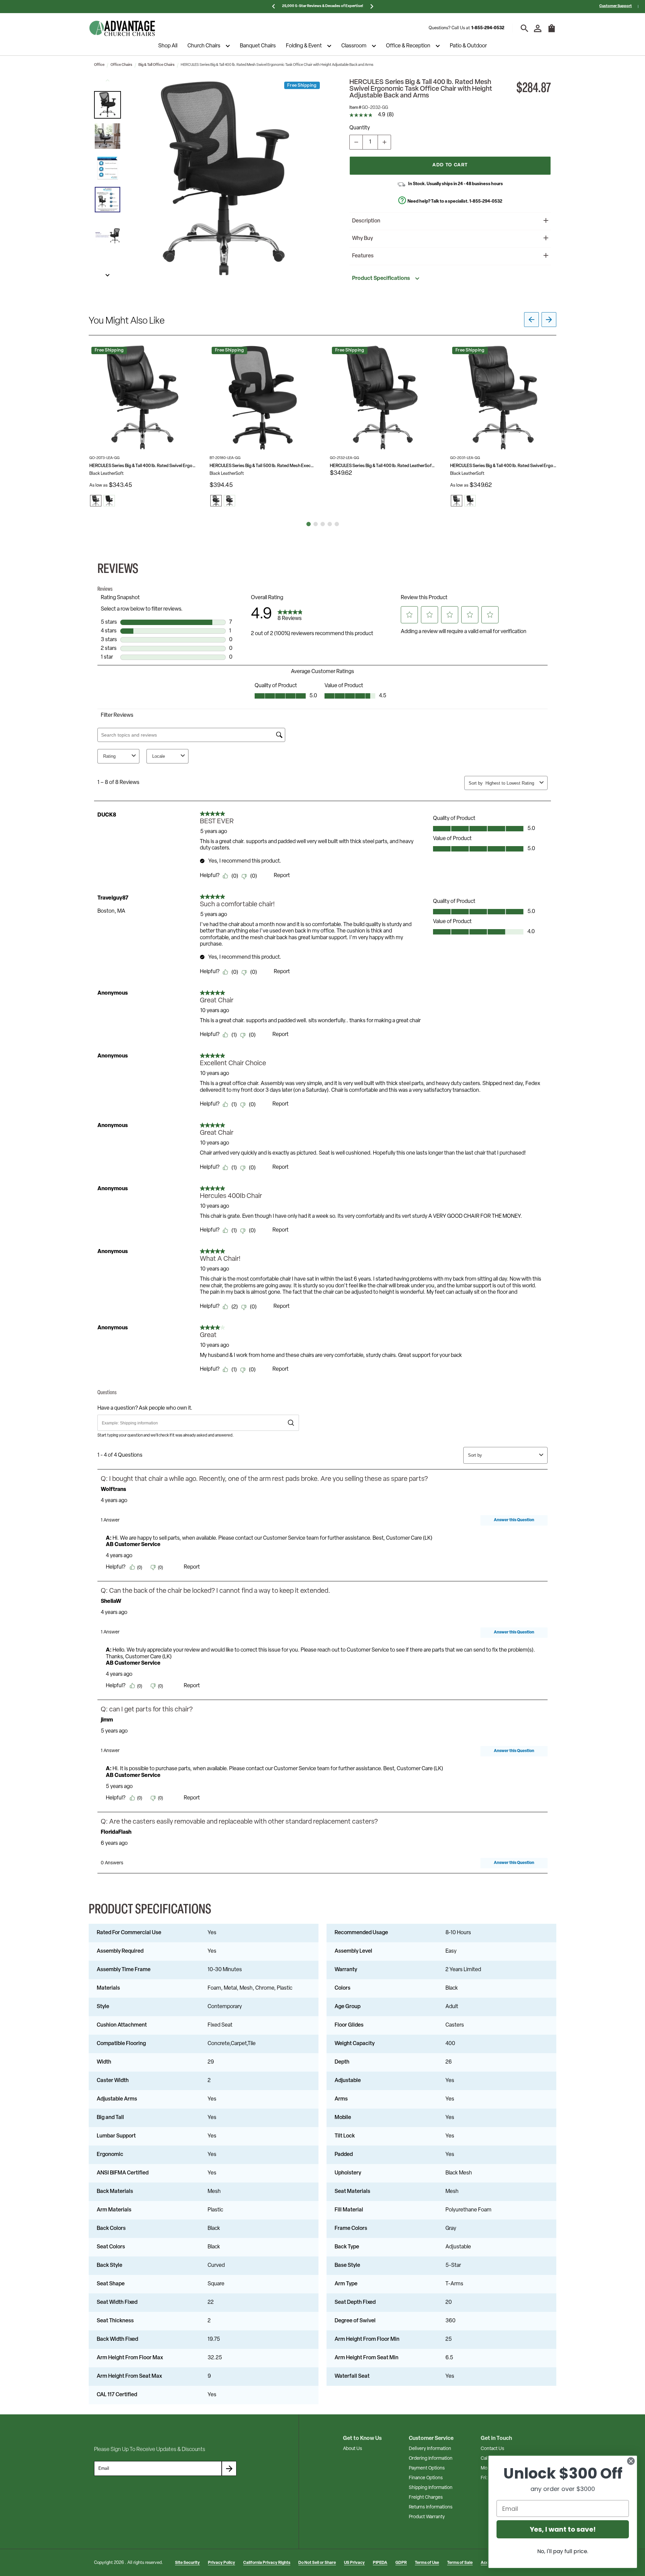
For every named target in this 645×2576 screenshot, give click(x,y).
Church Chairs (204, 46)
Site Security (187, 2563)
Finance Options (426, 2478)
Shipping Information (431, 2488)
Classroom (354, 46)
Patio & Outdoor (468, 46)
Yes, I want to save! (563, 2529)
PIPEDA (380, 2563)
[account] (538, 28)
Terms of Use (427, 2563)
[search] (525, 28)
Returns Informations (431, 2507)
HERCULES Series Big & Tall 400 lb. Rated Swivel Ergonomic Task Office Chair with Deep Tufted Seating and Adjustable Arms (142, 466)
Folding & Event (304, 46)
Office (99, 65)
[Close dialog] (631, 2461)
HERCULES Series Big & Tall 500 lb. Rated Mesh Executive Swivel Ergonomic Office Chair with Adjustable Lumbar (263, 466)
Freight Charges (426, 2498)
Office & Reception (408, 46)
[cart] (552, 32)
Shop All (168, 46)
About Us (353, 2449)
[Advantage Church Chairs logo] (122, 28)
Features (363, 256)
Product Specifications (381, 279)
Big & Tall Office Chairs (157, 65)
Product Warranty (427, 2517)
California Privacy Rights (267, 2563)
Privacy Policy (222, 2563)
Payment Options (427, 2468)
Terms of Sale (460, 2563)
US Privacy (354, 2563)
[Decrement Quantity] (356, 142)
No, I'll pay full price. (563, 2551)
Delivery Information (430, 2449)
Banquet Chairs (258, 46)
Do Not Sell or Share (317, 2563)
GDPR (401, 2563)
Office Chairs (121, 65)
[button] (107, 105)
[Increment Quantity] (384, 142)
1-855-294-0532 (488, 28)
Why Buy (362, 239)
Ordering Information (431, 2459)
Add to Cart (450, 165)
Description (366, 221)
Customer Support (616, 6)
